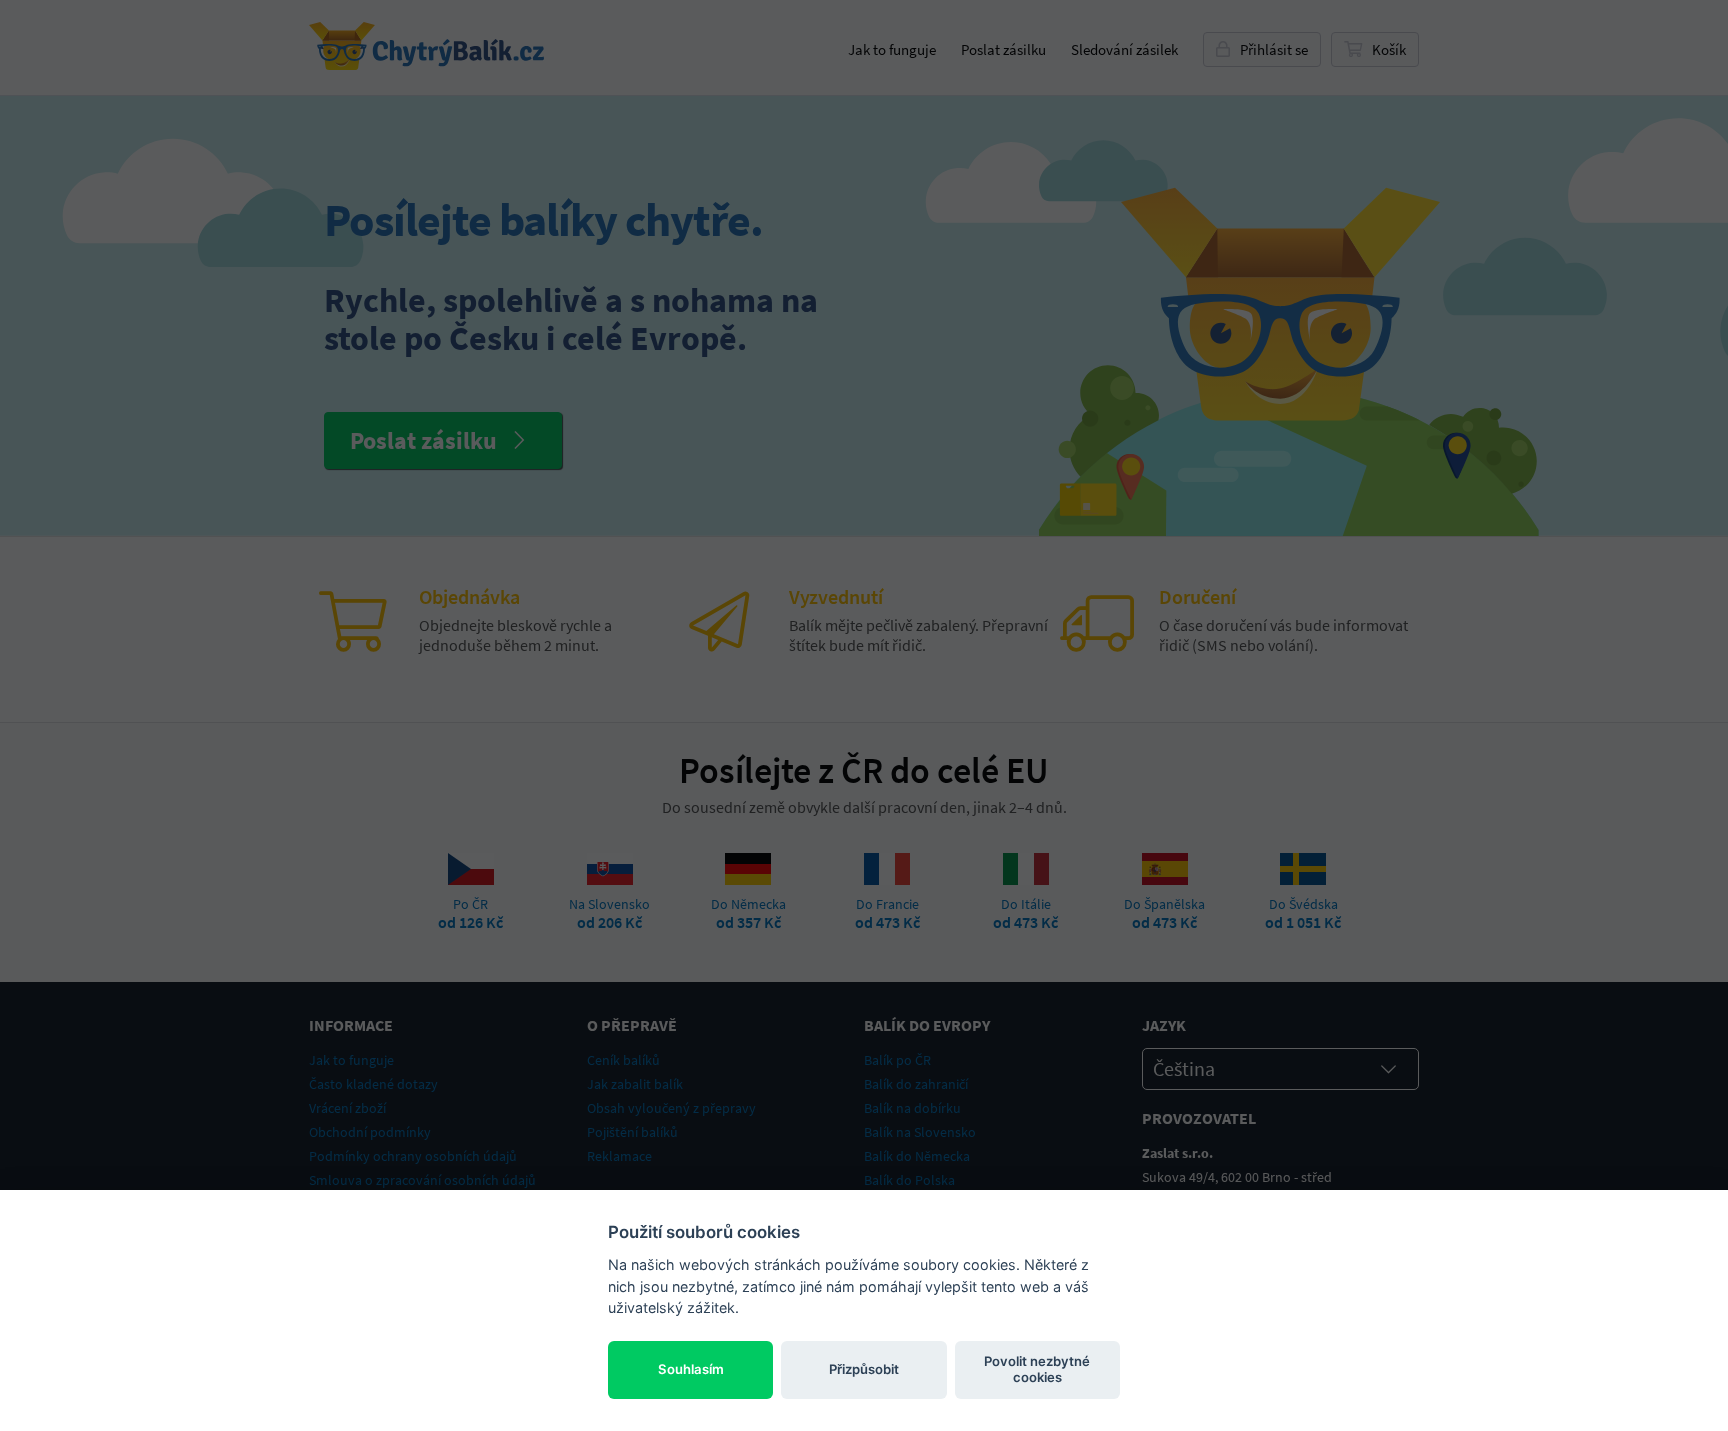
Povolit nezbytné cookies (1037, 1369)
